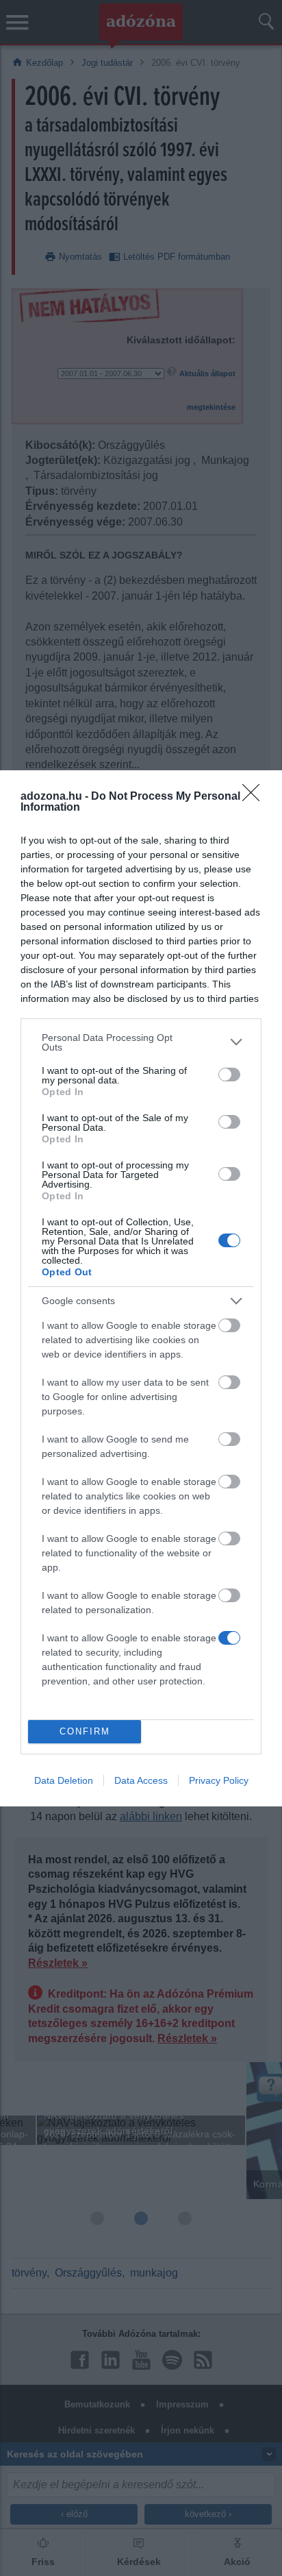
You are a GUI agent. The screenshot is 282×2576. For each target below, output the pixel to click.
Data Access (141, 1780)
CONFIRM (85, 1731)
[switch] (229, 1075)
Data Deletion (64, 1780)
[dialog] (141, 1288)
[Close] (255, 797)
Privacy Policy (219, 1780)
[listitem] (141, 1042)
